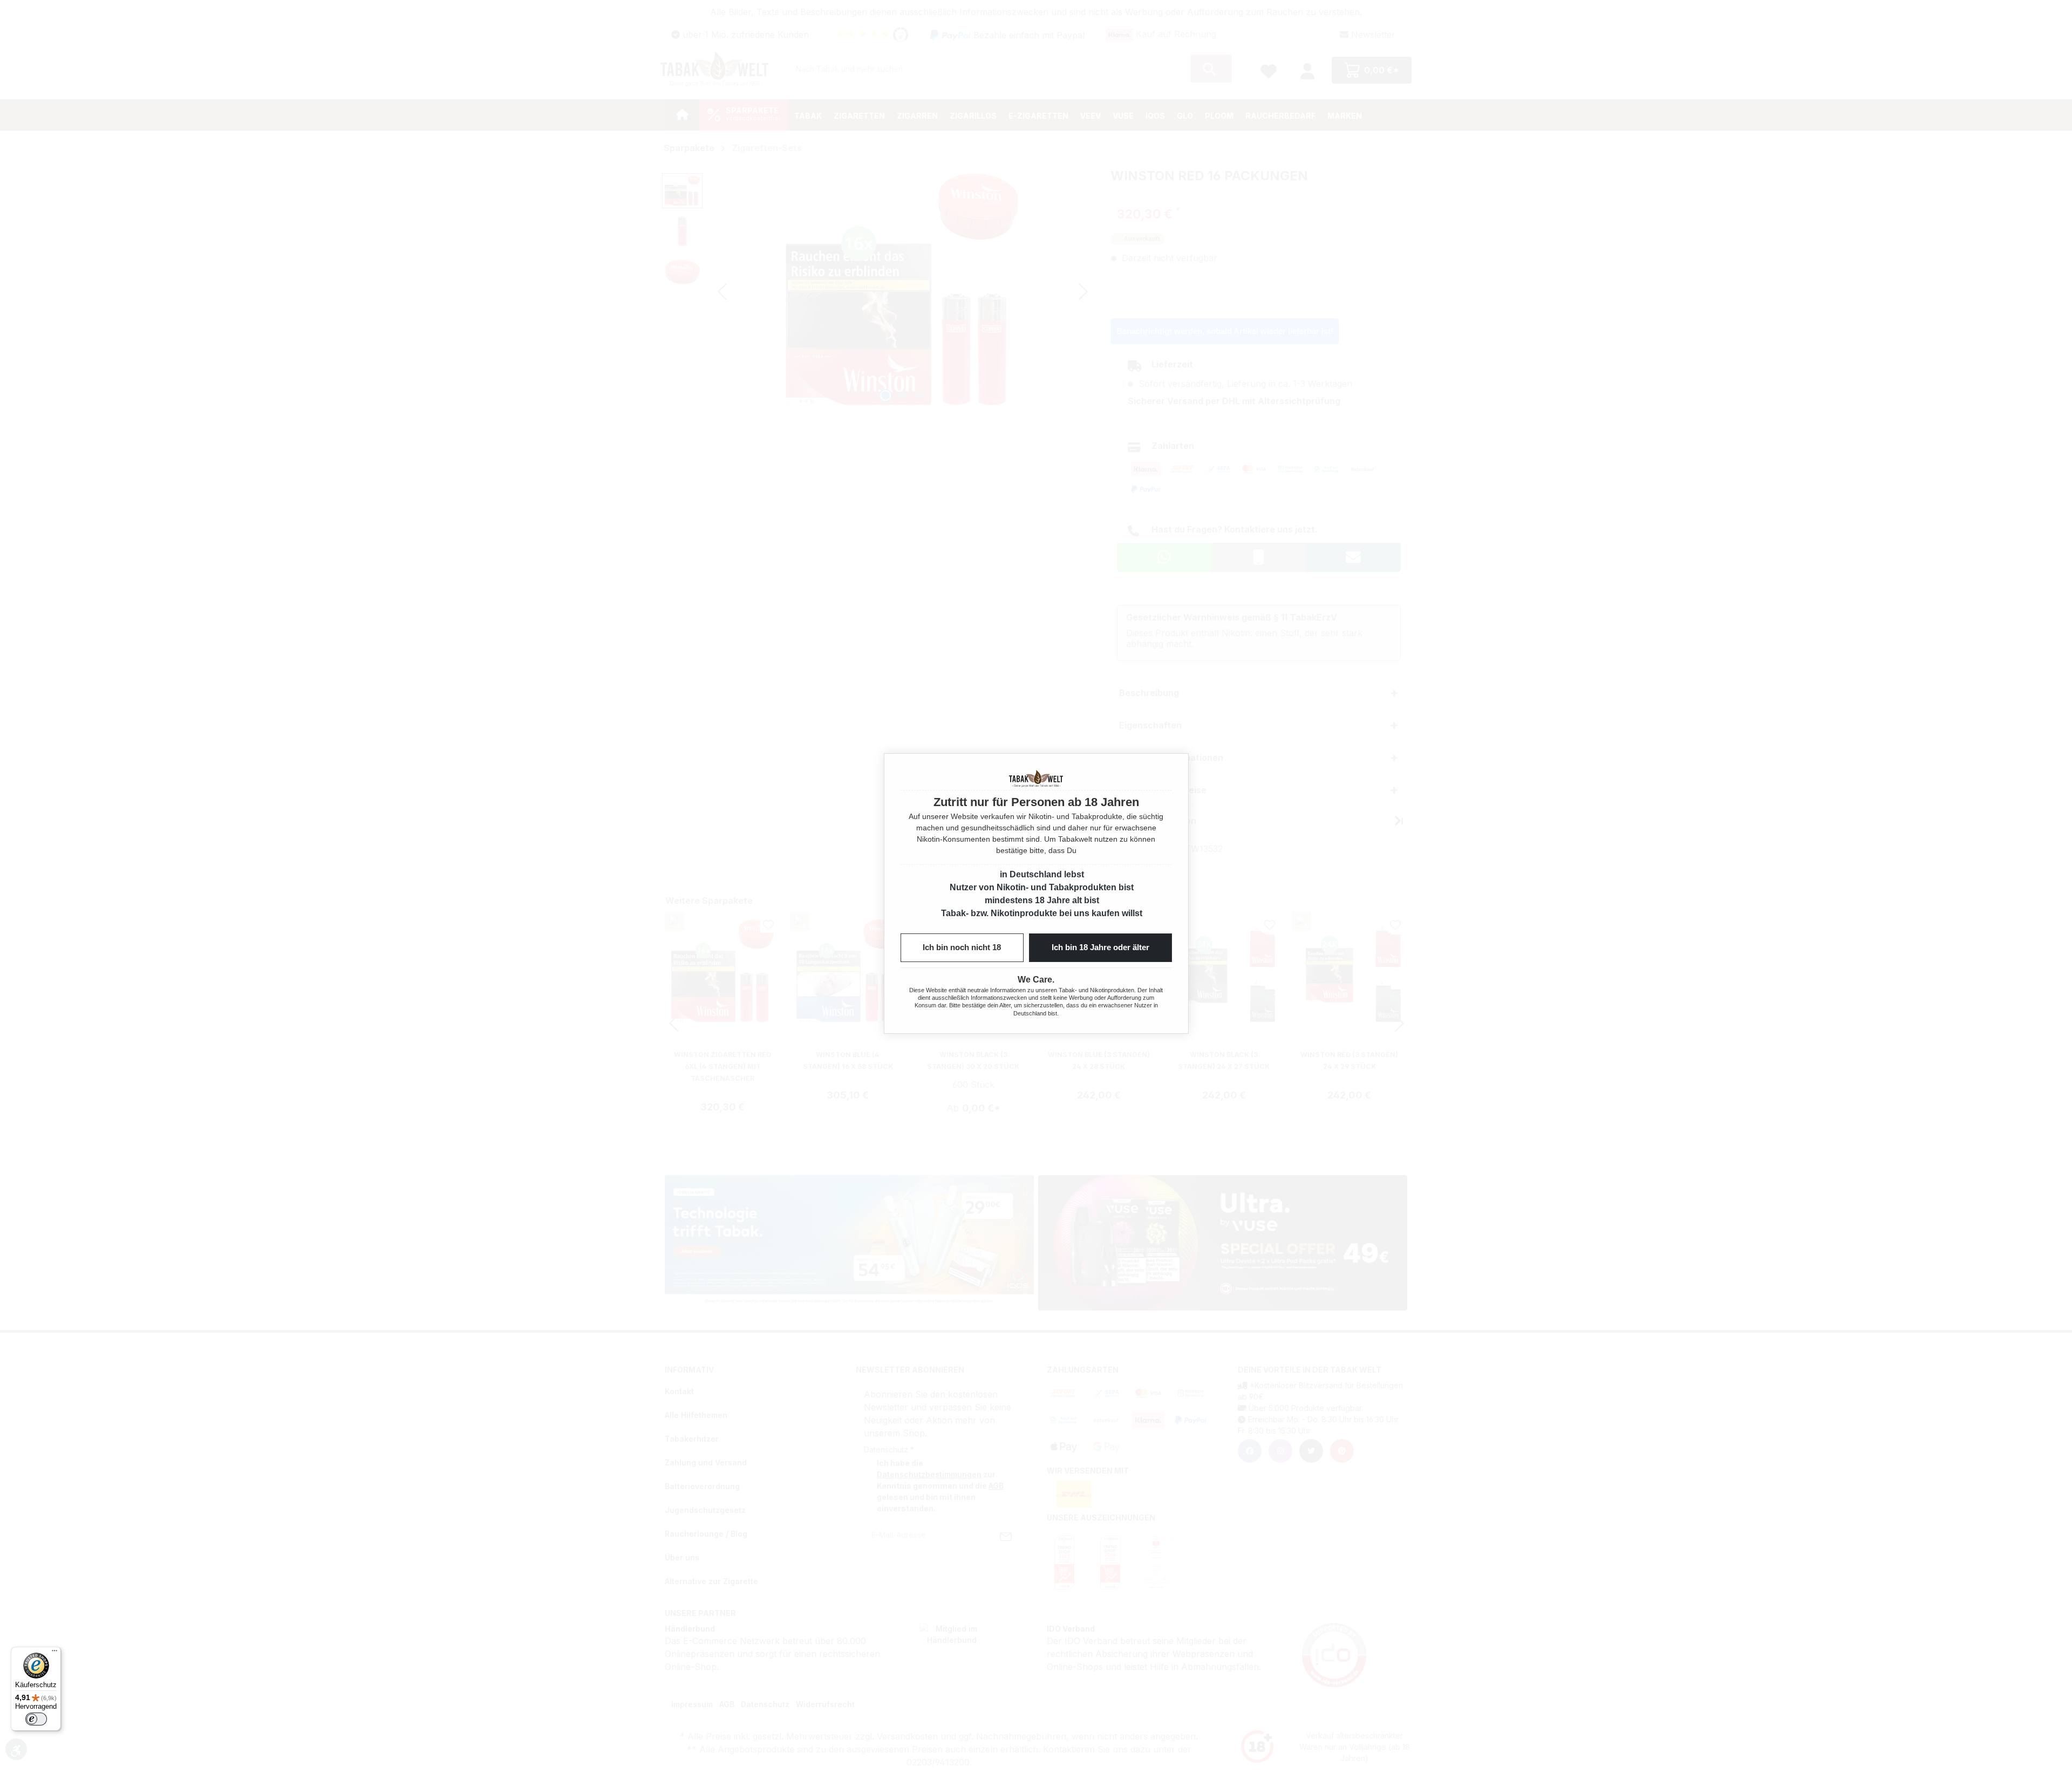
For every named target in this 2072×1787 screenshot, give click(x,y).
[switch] (36, 1719)
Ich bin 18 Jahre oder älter (1100, 947)
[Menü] (54, 1653)
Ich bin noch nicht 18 (962, 947)
